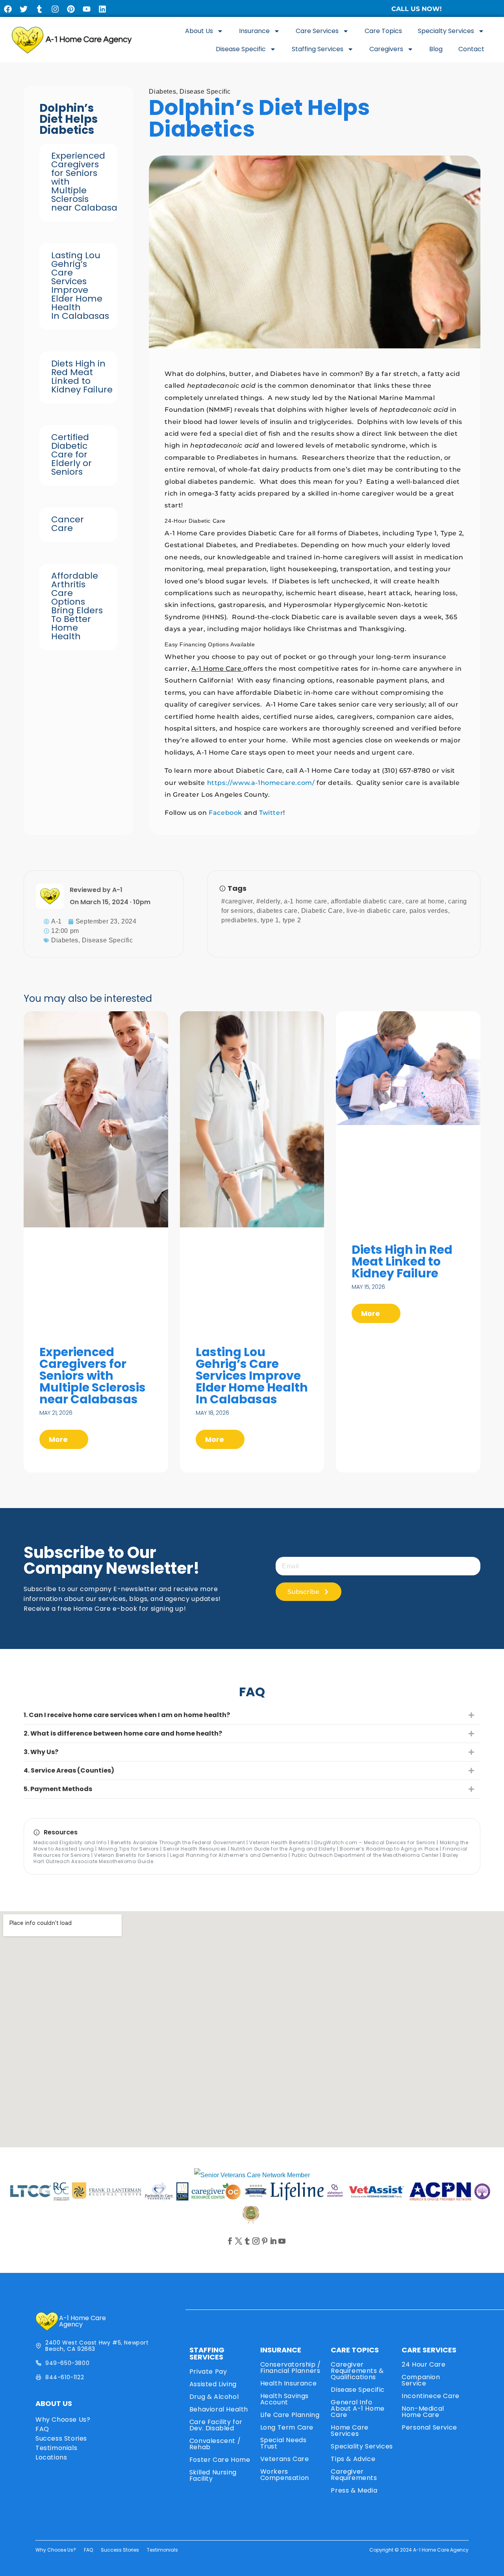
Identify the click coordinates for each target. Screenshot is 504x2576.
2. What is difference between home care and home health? (123, 1733)
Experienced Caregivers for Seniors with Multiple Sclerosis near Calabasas (93, 1376)
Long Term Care (287, 2427)
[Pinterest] (71, 9)
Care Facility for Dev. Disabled (216, 2425)
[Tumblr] (39, 9)
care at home (425, 901)
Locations (51, 2457)
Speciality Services (362, 2446)
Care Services (317, 31)
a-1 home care (306, 901)
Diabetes (162, 92)
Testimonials (56, 2448)
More (59, 1439)
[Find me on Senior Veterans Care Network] (252, 2175)
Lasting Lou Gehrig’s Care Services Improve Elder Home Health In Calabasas (80, 286)
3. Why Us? (41, 1752)
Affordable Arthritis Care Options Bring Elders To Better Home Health (77, 606)
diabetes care (277, 911)
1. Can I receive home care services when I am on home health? (127, 1715)
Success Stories (61, 2438)
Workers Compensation (285, 2475)
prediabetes (239, 920)
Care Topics (383, 31)
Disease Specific (241, 49)
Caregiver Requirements (354, 2475)
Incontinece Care (431, 2396)
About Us (199, 31)
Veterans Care (285, 2459)
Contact (471, 49)
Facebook (225, 813)
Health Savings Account (284, 2399)
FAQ (42, 2429)
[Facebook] (8, 9)
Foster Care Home (220, 2460)
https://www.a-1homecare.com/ (260, 783)
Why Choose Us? (63, 2420)
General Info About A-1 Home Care (358, 2409)
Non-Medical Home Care (423, 2412)
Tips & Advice (353, 2459)
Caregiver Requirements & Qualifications (357, 2371)
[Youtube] (87, 9)
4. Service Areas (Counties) (69, 1770)
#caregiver (237, 901)
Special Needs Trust (283, 2443)
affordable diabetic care (366, 901)
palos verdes (429, 911)
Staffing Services (318, 49)
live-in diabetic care (376, 911)
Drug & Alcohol (214, 2397)
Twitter (271, 813)
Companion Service (421, 2380)
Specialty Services (446, 31)
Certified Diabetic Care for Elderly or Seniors (71, 454)
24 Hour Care (423, 2364)
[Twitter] (24, 9)
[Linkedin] (102, 9)
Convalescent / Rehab (215, 2444)
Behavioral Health (219, 2409)
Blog (436, 49)
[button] (252, 1715)
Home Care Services (349, 2431)
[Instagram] (55, 9)
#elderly (268, 901)
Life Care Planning (290, 2415)
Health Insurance (289, 2383)
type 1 (270, 920)
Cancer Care (68, 524)
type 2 (292, 920)
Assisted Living (213, 2384)
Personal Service (429, 2427)
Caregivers (386, 49)
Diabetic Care (322, 911)
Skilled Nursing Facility (213, 2475)
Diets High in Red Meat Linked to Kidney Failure (82, 377)
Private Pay (208, 2372)
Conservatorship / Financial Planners (291, 2368)
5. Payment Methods (58, 1789)
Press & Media (354, 2490)
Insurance (254, 31)
